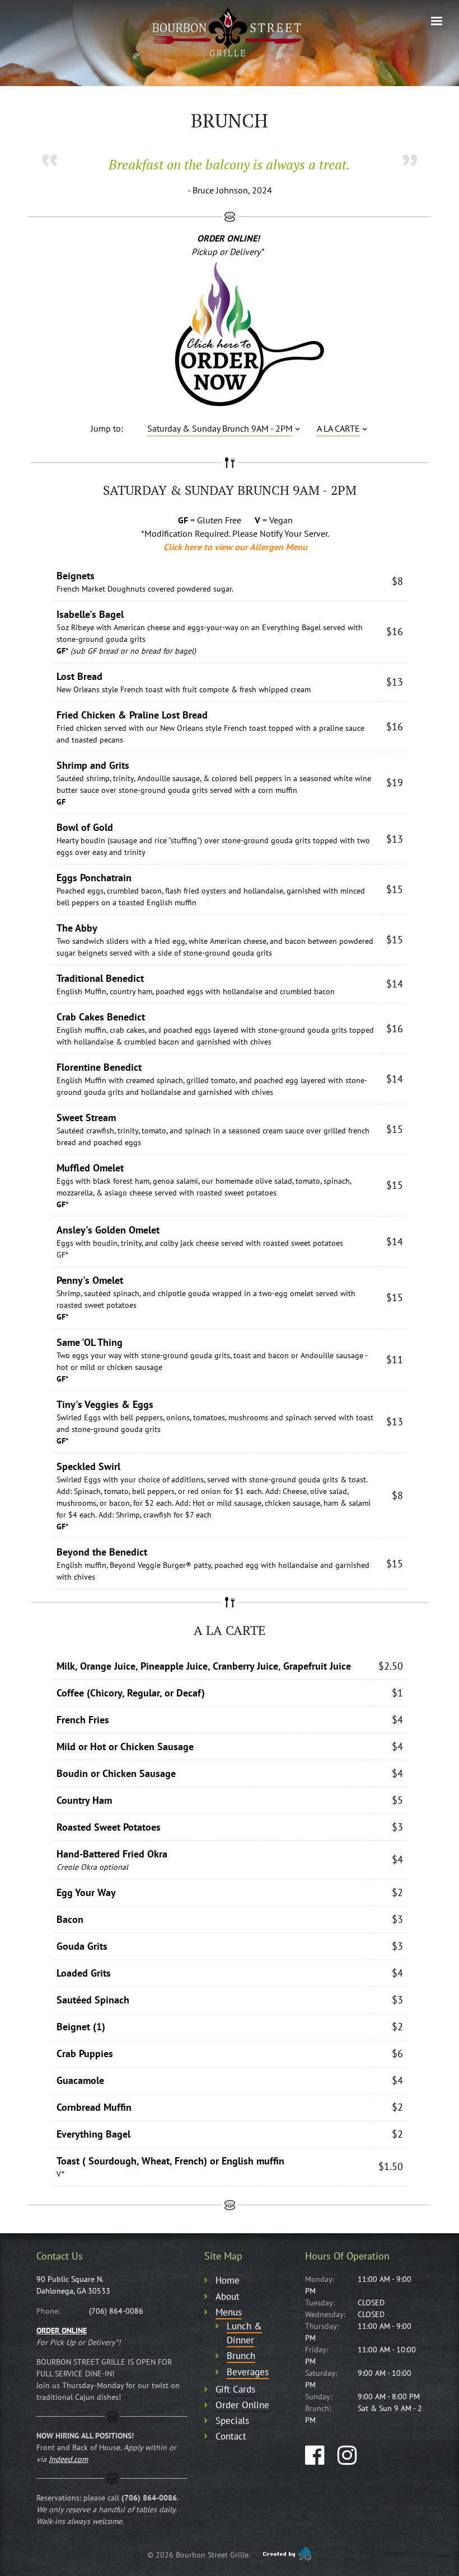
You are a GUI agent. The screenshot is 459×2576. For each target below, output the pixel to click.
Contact (231, 2436)
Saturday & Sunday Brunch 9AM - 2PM (220, 428)
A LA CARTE (338, 428)
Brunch (241, 2356)
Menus (229, 2312)
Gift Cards (235, 2389)
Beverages (248, 2372)
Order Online (242, 2405)
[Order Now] (230, 335)
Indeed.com (68, 2459)
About (228, 2296)
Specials (232, 2421)
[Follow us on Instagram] (347, 2455)
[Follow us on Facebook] (315, 2455)
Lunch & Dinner (244, 2333)
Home (228, 2280)
